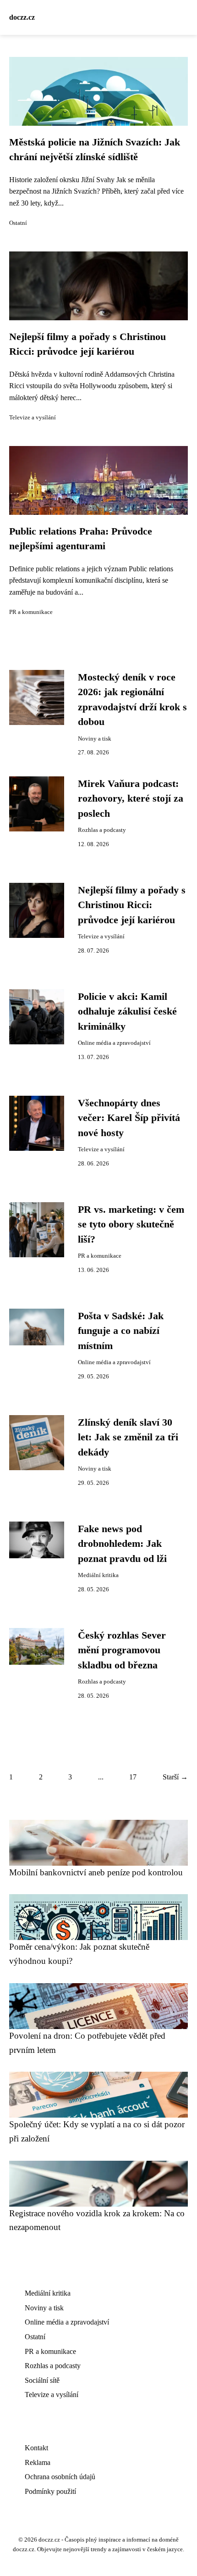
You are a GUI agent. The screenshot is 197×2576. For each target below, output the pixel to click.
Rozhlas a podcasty (102, 830)
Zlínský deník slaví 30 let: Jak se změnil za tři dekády (128, 1437)
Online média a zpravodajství (114, 1043)
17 (133, 1777)
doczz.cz (22, 17)
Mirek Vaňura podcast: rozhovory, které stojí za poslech (131, 799)
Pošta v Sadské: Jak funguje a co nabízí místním (121, 1331)
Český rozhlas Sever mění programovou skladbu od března (122, 1650)
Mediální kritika (98, 1575)
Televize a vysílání (33, 418)
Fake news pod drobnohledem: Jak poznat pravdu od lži (122, 1544)
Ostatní (18, 223)
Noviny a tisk (95, 739)
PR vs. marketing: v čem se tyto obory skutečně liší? (131, 1224)
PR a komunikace (31, 612)
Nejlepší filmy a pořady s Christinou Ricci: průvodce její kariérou (132, 905)
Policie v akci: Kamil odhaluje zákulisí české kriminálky (127, 1012)
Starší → (175, 1777)
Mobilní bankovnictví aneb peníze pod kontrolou (96, 1872)
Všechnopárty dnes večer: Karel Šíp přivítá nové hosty (129, 1118)
